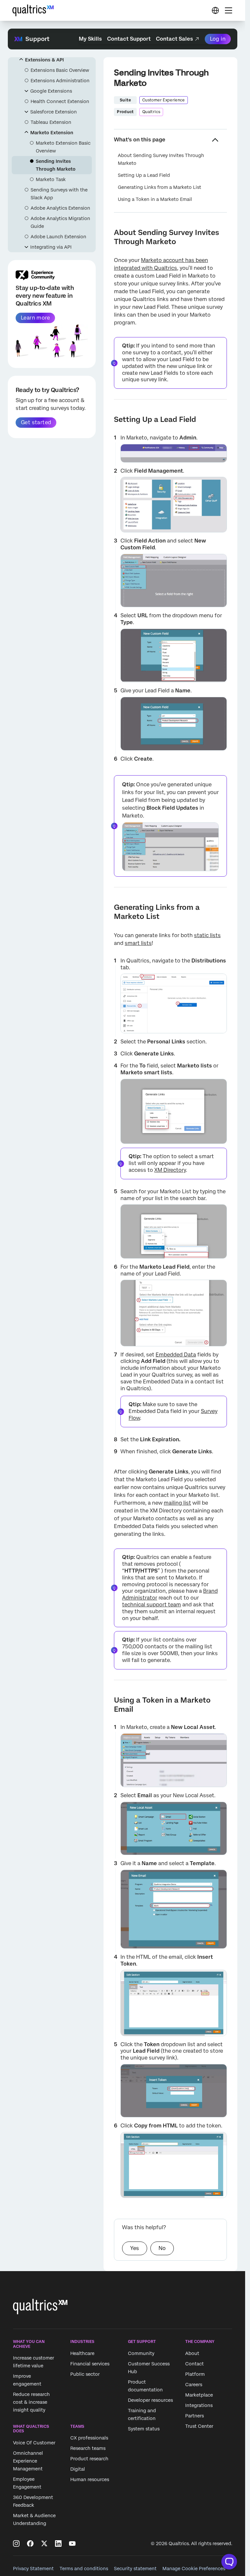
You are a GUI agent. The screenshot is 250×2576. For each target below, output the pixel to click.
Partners (194, 2416)
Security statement (135, 2569)
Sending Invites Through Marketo (56, 165)
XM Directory (170, 1170)
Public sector (85, 2374)
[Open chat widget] (229, 2562)
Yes (135, 2248)
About (192, 2353)
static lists (207, 935)
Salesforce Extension (54, 112)
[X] (44, 2543)
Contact (194, 2364)
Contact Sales (174, 39)
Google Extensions (51, 91)
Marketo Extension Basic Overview (63, 147)
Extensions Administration (60, 81)
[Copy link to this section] (109, 232)
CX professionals (89, 2438)
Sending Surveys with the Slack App (59, 194)
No (162, 2248)
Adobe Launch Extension (58, 237)
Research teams (88, 2449)
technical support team (152, 1605)
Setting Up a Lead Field (144, 175)
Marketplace (199, 2395)
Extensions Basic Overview (60, 70)
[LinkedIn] (58, 2543)
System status (144, 2429)
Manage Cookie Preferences (194, 2569)
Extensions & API (44, 60)
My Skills (90, 39)
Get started (36, 422)
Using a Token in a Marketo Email (155, 199)
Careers (194, 2385)
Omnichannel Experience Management (28, 2461)
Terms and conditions (84, 2569)
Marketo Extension (52, 133)
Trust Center (199, 2426)
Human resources (90, 2480)
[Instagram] (16, 2543)
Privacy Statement (33, 2569)
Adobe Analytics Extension (60, 208)
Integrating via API (51, 247)
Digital (78, 2469)
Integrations (199, 2405)
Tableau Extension (51, 122)
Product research (89, 2459)
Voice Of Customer (34, 2443)
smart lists (138, 943)
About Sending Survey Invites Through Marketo (161, 159)
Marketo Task (51, 179)
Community (141, 2353)
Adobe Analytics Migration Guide (60, 222)
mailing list (177, 1503)
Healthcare (82, 2353)
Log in (218, 39)
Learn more (35, 318)
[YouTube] (72, 2543)
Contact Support (129, 39)
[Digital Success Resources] (215, 10)
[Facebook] (30, 2543)
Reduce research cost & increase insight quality (31, 2402)
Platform (195, 2374)
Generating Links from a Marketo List (160, 187)
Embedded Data (176, 1355)
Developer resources (150, 2400)
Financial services (90, 2364)
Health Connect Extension (60, 101)
